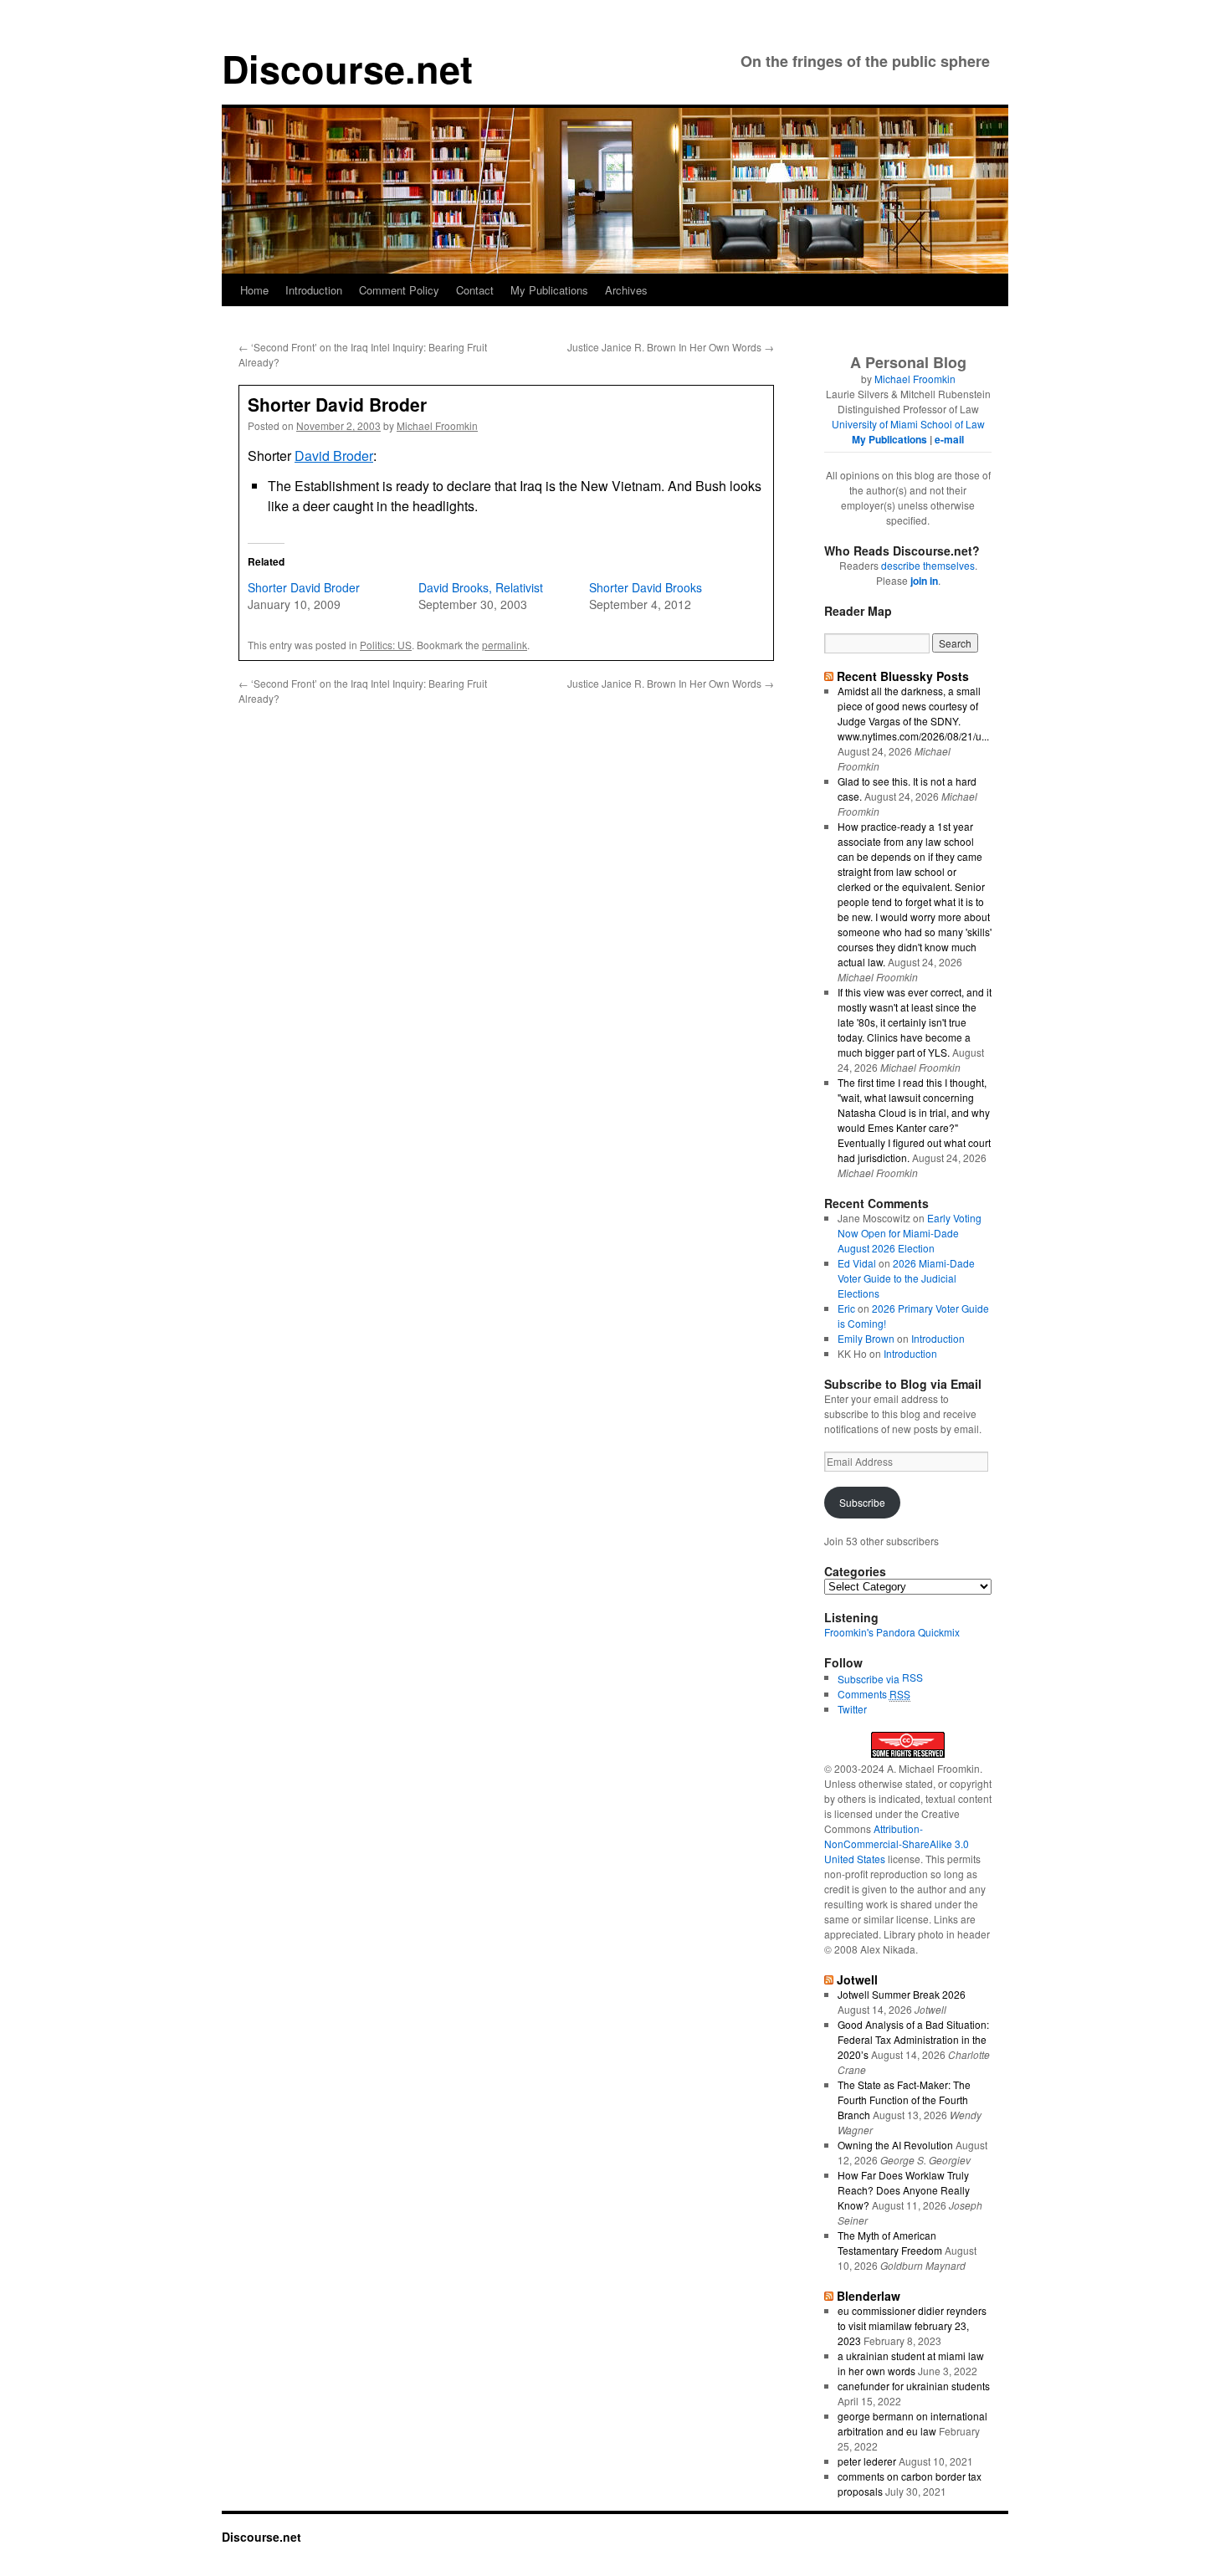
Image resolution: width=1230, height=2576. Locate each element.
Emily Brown (866, 1338)
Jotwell (857, 1979)
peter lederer (867, 2461)
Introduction (314, 290)
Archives (626, 290)
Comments (874, 1694)
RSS (912, 1677)
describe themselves (928, 565)
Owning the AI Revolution (895, 2145)
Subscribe (862, 1502)
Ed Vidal (857, 1263)
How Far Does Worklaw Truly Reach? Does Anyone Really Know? (904, 2190)
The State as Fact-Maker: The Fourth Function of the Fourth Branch (904, 2100)
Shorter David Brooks (646, 587)
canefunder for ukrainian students (914, 2386)
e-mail (949, 439)
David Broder (334, 456)
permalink (505, 645)
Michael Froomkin (437, 425)
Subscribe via (870, 1679)
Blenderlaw (869, 2296)
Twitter (852, 1709)
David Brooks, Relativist (481, 587)
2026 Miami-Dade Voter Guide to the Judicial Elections (906, 1278)
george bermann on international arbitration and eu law (912, 2423)
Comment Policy (399, 290)
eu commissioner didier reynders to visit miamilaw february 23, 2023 (912, 2325)
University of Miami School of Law (908, 424)
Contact (475, 290)
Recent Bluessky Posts (903, 676)
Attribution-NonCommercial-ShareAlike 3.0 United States (897, 1844)
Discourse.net (347, 68)
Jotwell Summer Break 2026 (902, 1994)
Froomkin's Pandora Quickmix (892, 1632)
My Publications (549, 290)
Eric (846, 1308)
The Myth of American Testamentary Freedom (890, 2243)
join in (924, 581)
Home (254, 290)
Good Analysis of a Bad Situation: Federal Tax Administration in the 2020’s (913, 2039)
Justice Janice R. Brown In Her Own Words (671, 347)
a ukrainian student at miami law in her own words (911, 2363)
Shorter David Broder (304, 587)
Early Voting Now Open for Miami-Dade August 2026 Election (910, 1233)
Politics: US (386, 645)
